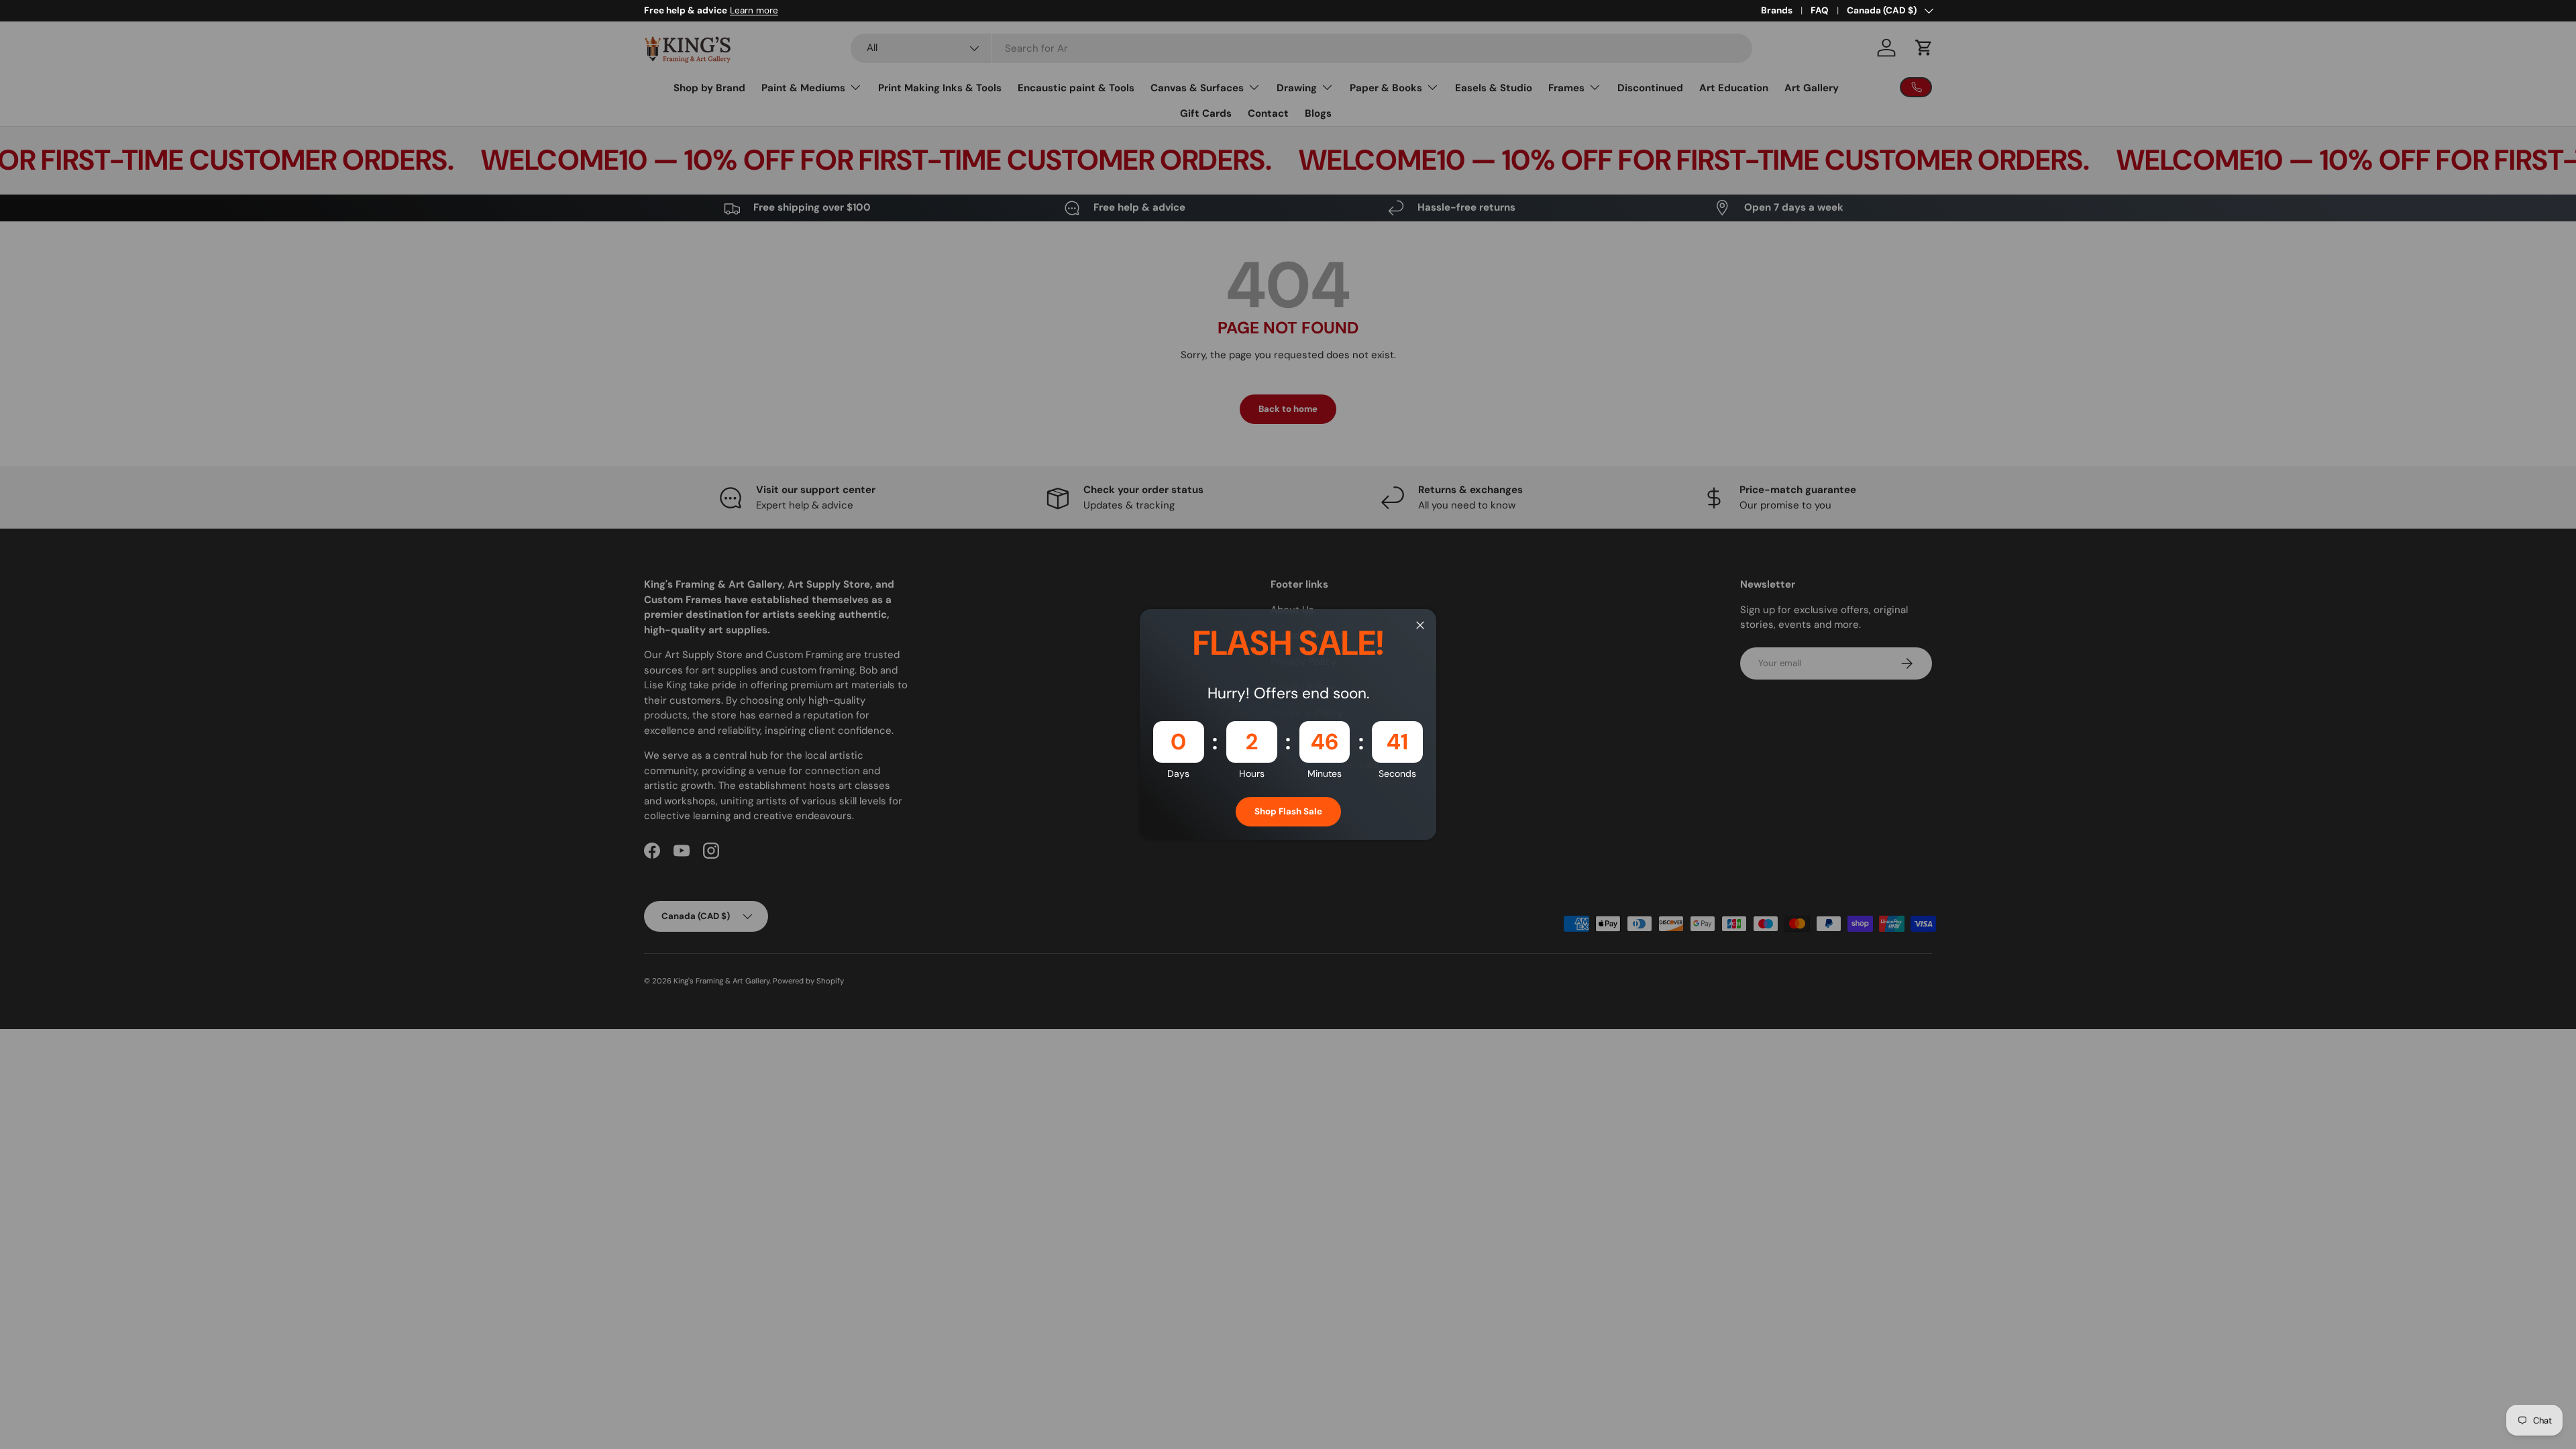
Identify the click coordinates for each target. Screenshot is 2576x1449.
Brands (1777, 10)
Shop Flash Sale (1288, 811)
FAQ (1820, 10)
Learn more (754, 10)
